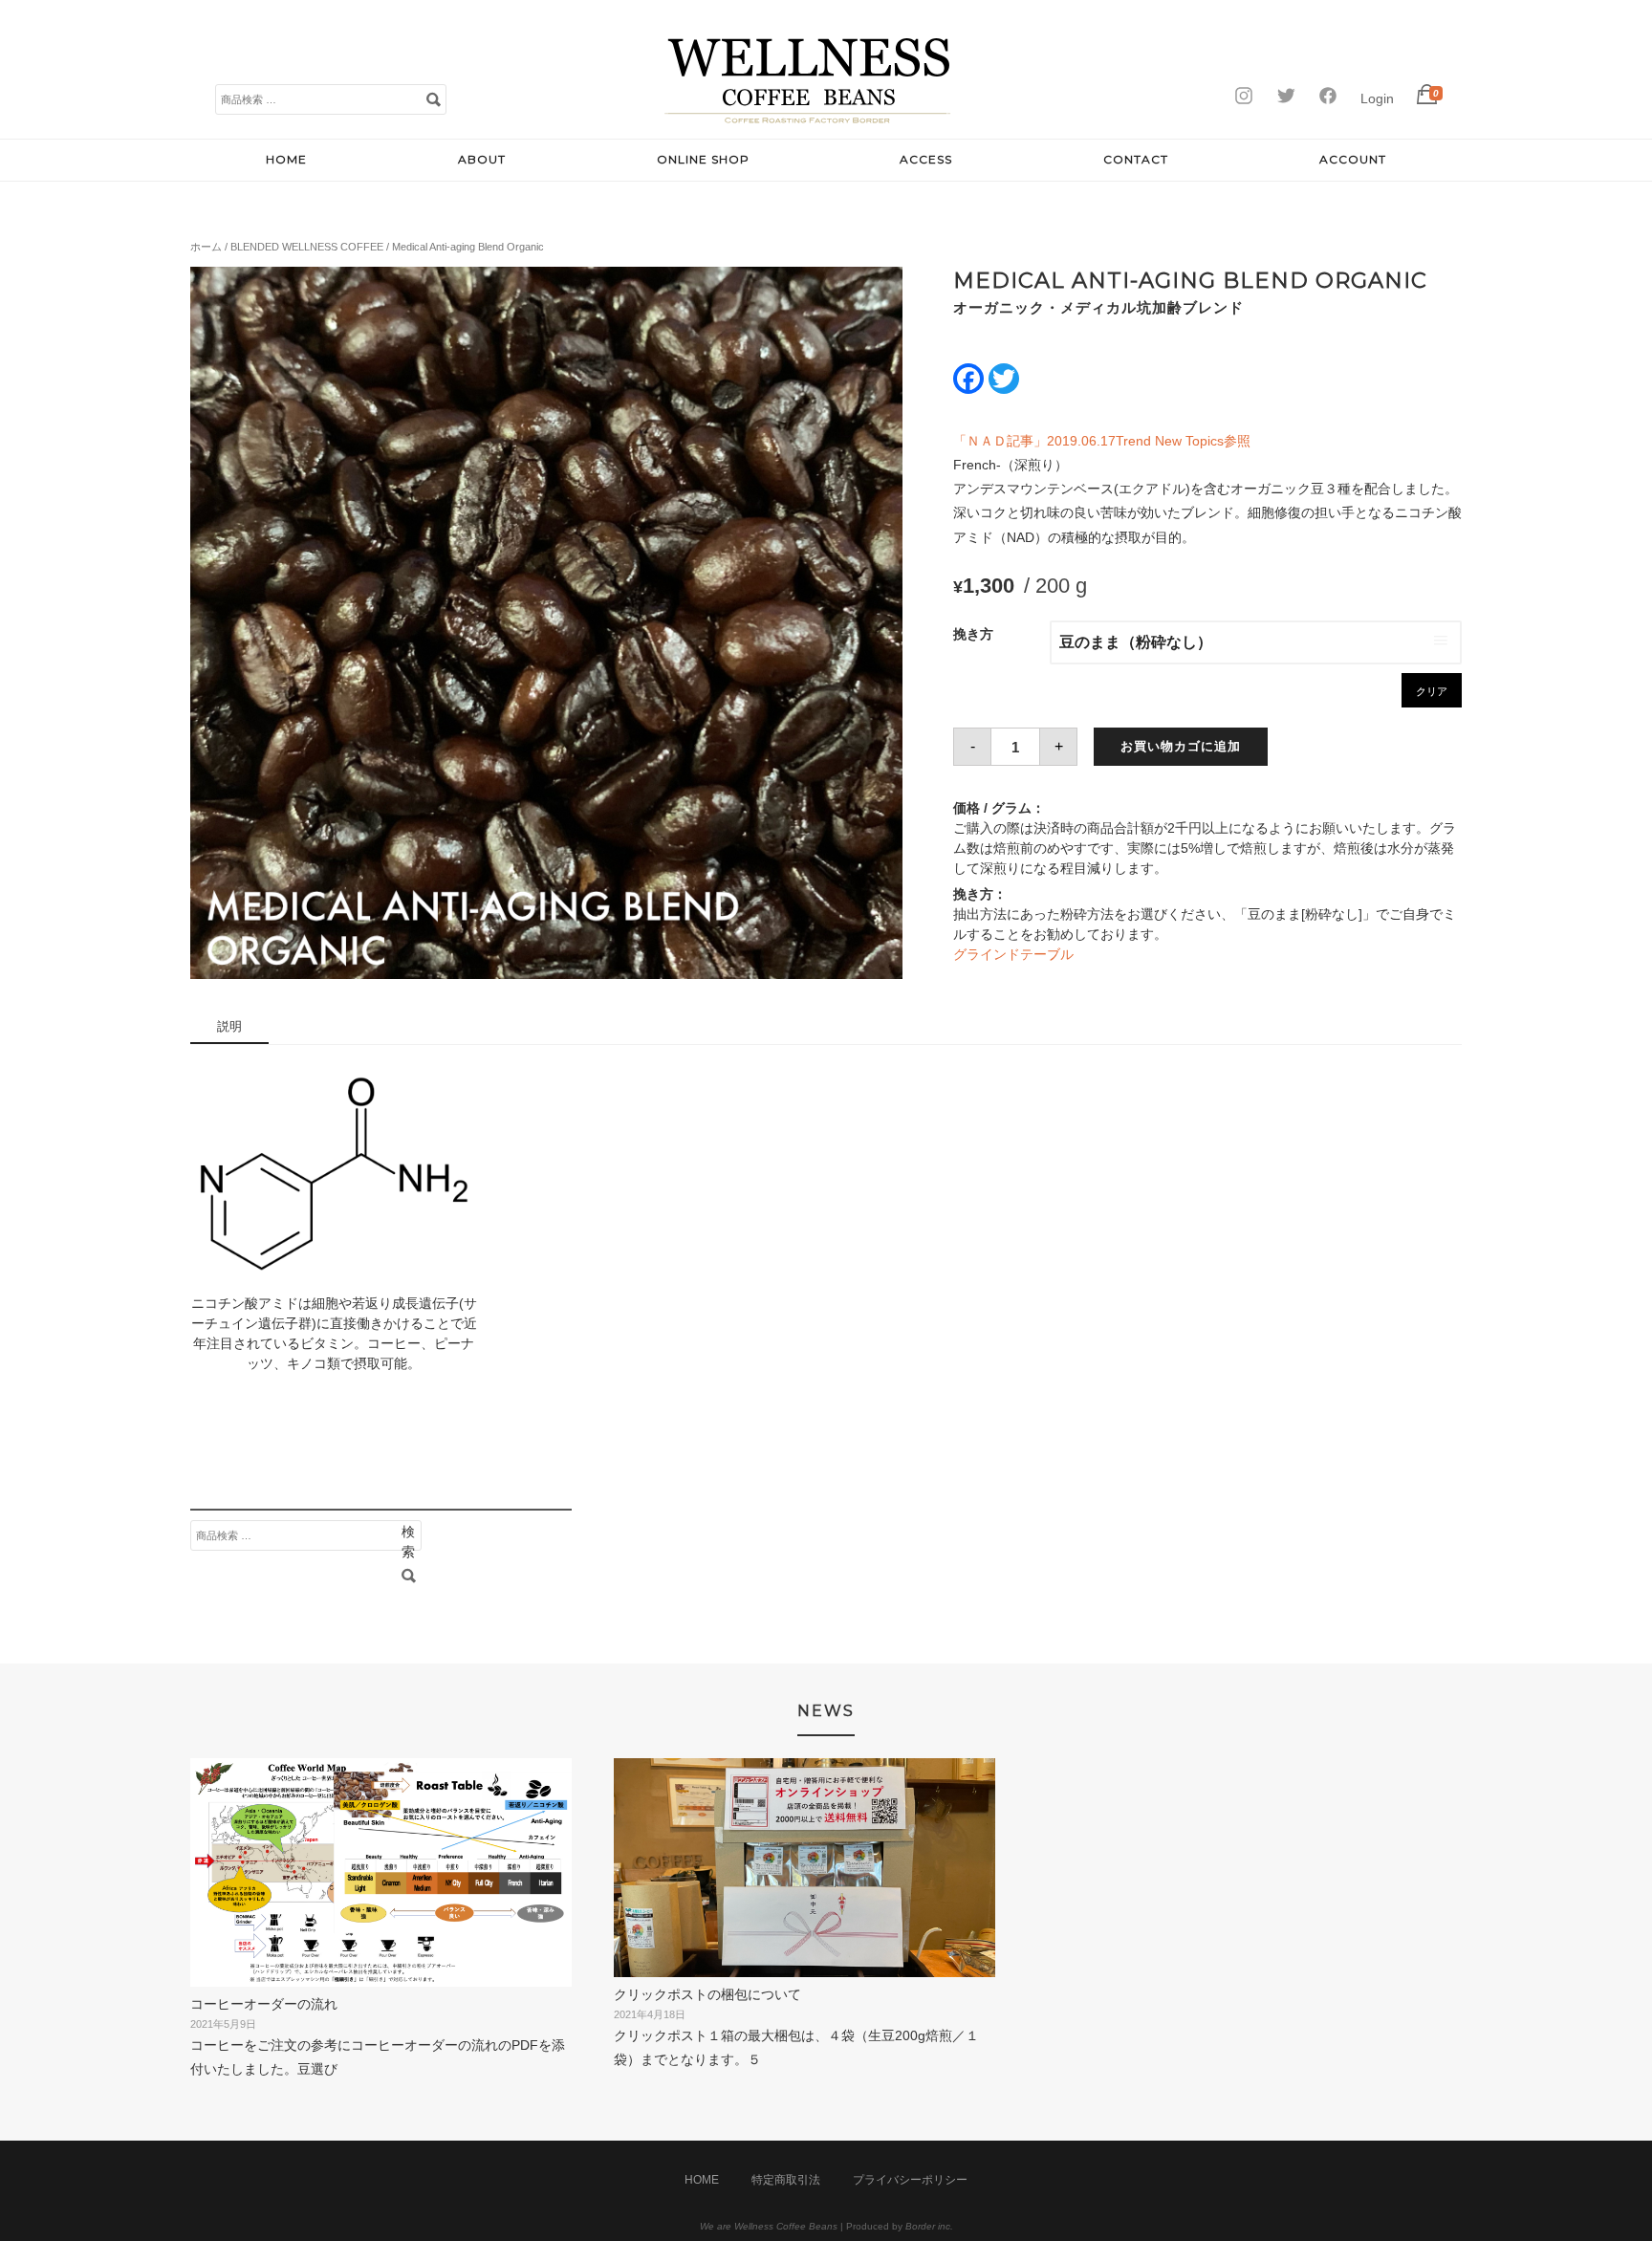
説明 (229, 1026)
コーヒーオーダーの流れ (264, 2004)
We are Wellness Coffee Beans (769, 2226)
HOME (286, 159)
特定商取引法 (786, 2180)
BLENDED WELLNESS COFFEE (307, 247)
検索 (408, 1535)
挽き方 (973, 634)
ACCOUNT (1353, 159)
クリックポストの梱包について (707, 1994)
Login (1377, 98)
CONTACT (1136, 159)
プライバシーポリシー (910, 2180)
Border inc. (929, 2226)
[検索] (433, 98)
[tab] (229, 1027)
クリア (1432, 691)
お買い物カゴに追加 (1181, 747)
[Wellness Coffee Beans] (808, 119)
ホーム (206, 247)
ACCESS (926, 159)
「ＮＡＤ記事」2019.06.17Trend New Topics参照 (1102, 441)
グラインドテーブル (1013, 954)
